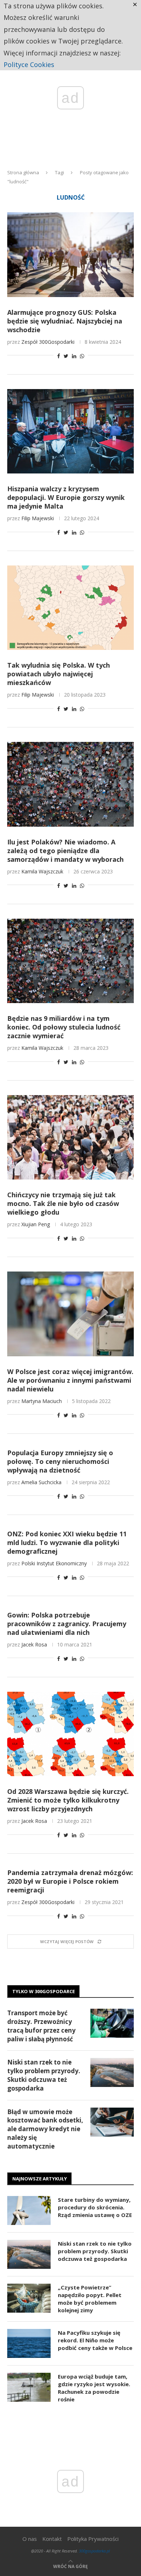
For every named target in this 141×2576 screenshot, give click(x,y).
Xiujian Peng (36, 1224)
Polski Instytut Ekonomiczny (54, 1563)
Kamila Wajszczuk (42, 871)
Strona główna (23, 172)
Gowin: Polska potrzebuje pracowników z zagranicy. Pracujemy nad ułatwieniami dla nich (67, 1624)
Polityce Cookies (29, 64)
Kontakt (52, 2539)
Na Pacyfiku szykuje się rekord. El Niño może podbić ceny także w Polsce (95, 2340)
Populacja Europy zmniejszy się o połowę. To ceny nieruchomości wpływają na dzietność (60, 1461)
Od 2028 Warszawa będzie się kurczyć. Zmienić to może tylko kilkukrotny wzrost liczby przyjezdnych (68, 1800)
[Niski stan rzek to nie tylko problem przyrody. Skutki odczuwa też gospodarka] (112, 2072)
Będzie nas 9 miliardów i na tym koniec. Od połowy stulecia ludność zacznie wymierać (64, 1027)
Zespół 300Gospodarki (48, 342)
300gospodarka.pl (94, 2551)
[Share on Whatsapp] (82, 356)
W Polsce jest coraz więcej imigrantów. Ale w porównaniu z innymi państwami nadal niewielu (70, 1380)
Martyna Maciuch (42, 1401)
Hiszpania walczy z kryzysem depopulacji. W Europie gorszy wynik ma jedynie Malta (66, 497)
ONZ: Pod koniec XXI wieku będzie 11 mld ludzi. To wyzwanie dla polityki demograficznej (67, 1542)
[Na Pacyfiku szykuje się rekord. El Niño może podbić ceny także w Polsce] (29, 2343)
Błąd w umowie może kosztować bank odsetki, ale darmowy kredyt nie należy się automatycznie (45, 2129)
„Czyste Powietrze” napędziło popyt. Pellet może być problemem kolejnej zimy (90, 2299)
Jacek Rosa (34, 1644)
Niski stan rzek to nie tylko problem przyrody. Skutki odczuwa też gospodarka (44, 2075)
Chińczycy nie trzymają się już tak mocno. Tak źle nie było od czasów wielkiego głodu (63, 1203)
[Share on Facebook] (59, 356)
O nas (30, 2539)
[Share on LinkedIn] (74, 356)
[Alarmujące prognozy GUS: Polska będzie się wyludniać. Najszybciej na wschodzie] (70, 254)
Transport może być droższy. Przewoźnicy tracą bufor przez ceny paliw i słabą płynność (41, 2026)
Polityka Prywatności (93, 2539)
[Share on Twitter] (66, 356)
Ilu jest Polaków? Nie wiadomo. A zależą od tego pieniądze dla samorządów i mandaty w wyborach (65, 851)
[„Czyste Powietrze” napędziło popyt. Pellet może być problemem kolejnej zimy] (29, 2298)
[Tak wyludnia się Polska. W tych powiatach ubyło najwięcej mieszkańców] (70, 608)
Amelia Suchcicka (41, 1482)
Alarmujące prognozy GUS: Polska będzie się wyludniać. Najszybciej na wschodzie (65, 321)
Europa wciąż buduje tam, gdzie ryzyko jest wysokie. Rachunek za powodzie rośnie (94, 2388)
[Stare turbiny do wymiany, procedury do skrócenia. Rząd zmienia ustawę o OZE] (29, 2210)
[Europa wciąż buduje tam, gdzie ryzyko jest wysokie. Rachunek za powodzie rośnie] (29, 2387)
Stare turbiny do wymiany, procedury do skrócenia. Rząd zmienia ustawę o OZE (95, 2207)
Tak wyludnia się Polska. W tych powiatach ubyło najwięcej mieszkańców (59, 674)
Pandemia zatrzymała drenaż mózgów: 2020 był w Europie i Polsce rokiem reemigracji (70, 1881)
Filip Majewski (38, 518)
